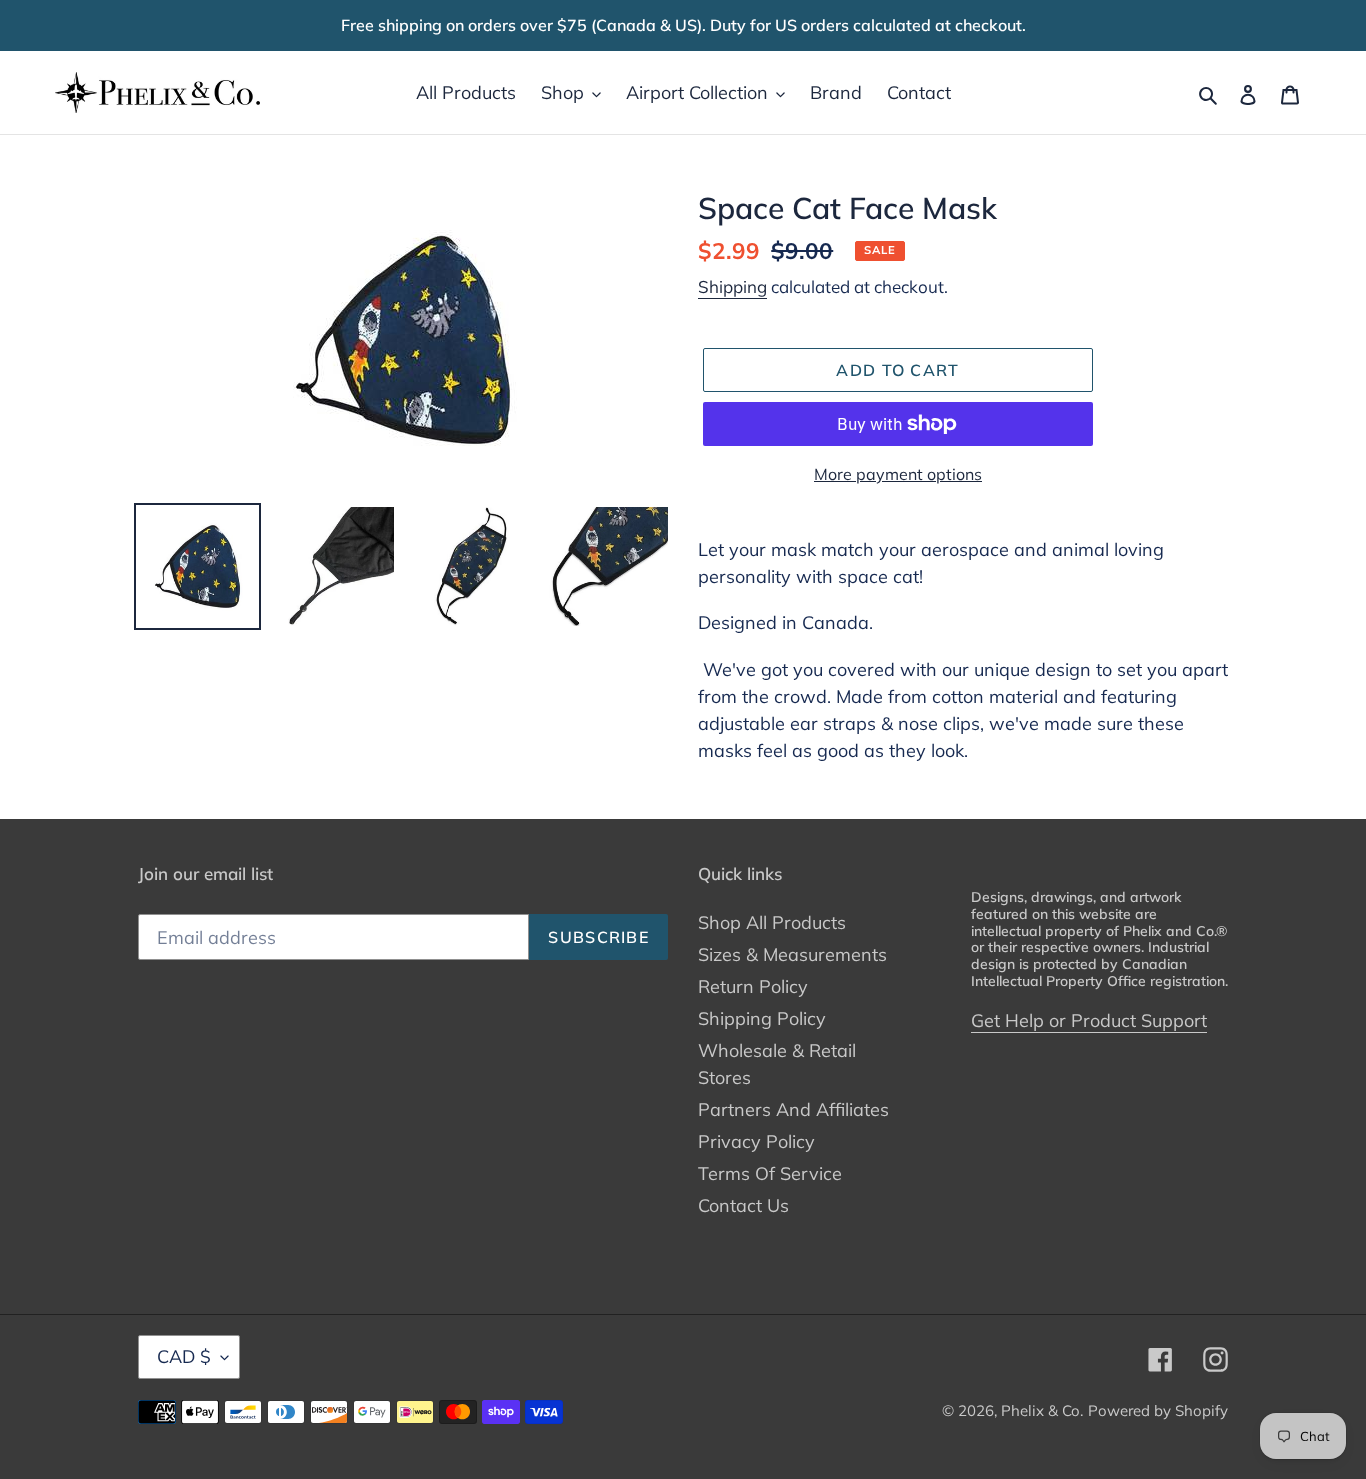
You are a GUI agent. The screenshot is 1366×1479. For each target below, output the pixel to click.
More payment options (898, 474)
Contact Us (743, 1205)
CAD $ (184, 1356)
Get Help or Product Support (1089, 1020)
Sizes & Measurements (792, 954)
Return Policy (753, 986)
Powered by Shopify (1158, 1410)
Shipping (732, 286)
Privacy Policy (756, 1141)
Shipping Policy (762, 1018)
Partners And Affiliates (793, 1109)
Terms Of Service (770, 1173)
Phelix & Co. (1042, 1410)
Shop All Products (772, 922)
